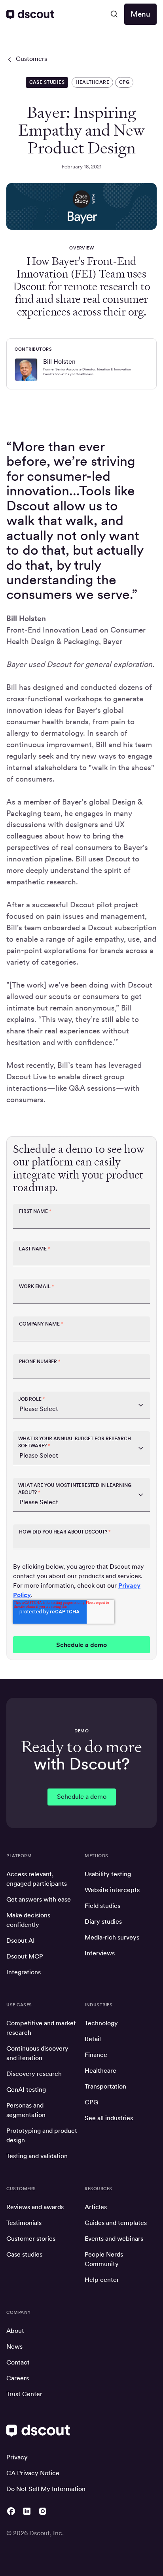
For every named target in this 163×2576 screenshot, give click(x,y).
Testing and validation (37, 2156)
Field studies (102, 1906)
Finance (96, 2055)
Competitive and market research (41, 2028)
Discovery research (34, 2074)
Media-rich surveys (112, 1937)
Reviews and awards (35, 2207)
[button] (114, 14)
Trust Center (24, 2394)
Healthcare (100, 2071)
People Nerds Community (104, 2259)
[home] (30, 14)
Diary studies (103, 1922)
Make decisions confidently (28, 1920)
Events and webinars (114, 2239)
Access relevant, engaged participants (37, 1879)
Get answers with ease (39, 1899)
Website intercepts (112, 1890)
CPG (91, 2102)
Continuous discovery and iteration (37, 2053)
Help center (102, 2280)
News (14, 2347)
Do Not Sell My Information (46, 2489)
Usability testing (108, 1874)
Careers (18, 2378)
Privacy (17, 2457)
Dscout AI (21, 1940)
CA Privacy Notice (33, 2473)
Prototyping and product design (42, 2135)
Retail (93, 2039)
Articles (96, 2207)
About (15, 2331)
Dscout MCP (25, 1956)
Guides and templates (116, 2223)
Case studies (24, 2254)
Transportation (105, 2086)
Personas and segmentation (26, 2110)
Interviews (100, 1953)
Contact (18, 2362)
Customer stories (31, 2239)
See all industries (109, 2118)
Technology (101, 2023)
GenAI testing (26, 2090)
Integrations (24, 1972)
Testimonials (24, 2223)
